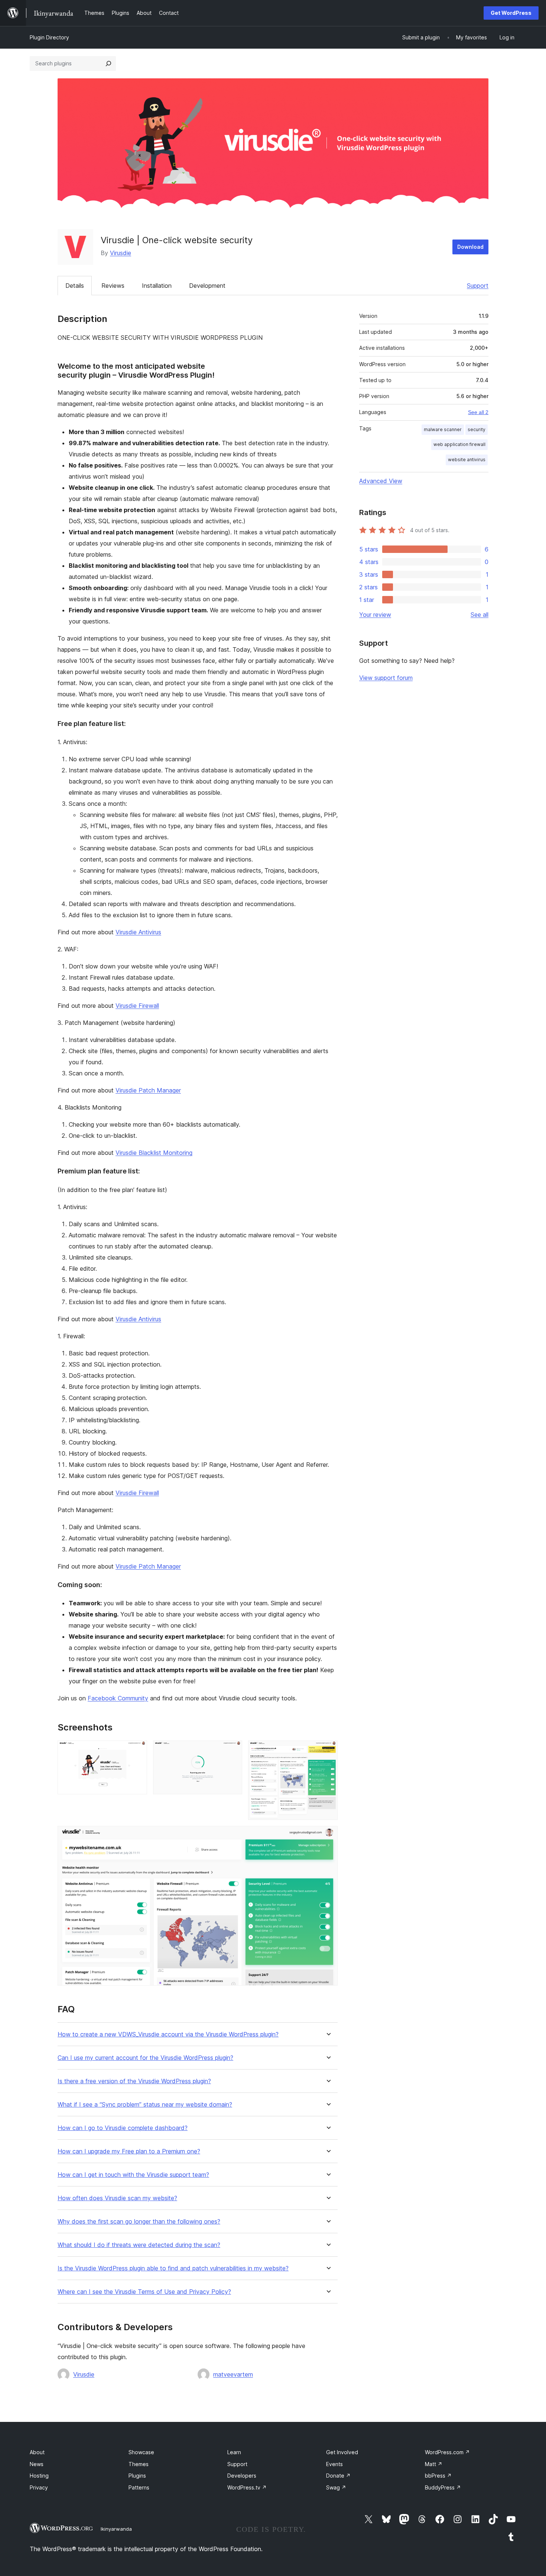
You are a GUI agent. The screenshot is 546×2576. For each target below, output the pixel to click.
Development (207, 286)
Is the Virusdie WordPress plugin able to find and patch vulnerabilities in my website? (173, 2268)
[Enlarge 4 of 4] (328, 1836)
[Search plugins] (108, 63)
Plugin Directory (49, 37)
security (477, 429)
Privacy (39, 2487)
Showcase (141, 2452)
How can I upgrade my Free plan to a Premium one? (129, 2151)
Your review (375, 615)
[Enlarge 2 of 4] (232, 1751)
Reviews (113, 286)
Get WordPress (511, 13)
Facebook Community (118, 1698)
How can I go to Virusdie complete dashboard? (123, 2128)
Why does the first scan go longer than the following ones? (139, 2222)
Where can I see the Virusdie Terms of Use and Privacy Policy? (144, 2292)
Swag (336, 2487)
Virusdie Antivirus (138, 932)
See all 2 (478, 412)
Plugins (137, 2476)
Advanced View (381, 481)
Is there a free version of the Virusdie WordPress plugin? (134, 2081)
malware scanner (443, 429)
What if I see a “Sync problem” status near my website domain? (145, 2105)
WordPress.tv (247, 2487)
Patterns (139, 2487)
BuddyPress (443, 2487)
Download (470, 247)
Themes (139, 2464)
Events (334, 2464)
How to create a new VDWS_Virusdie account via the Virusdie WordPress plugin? (168, 2034)
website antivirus (467, 460)
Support (478, 286)
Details (75, 286)
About (37, 2452)
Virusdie (121, 253)
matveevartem (233, 2374)
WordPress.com (447, 2452)
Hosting (39, 2476)
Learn (234, 2452)
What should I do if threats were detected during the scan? (139, 2245)
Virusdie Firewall (137, 1006)
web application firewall (459, 444)
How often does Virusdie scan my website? (117, 2198)
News (37, 2464)
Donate (338, 2476)
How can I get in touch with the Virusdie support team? (133, 2175)
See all (480, 615)
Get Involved (342, 2452)
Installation (157, 286)
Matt (434, 2464)
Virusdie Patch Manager (148, 1090)
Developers (242, 2476)
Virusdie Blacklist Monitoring (154, 1153)
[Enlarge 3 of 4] (328, 1751)
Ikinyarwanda (116, 2529)
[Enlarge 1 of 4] (137, 1751)
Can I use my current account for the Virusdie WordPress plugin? (145, 2058)
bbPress (438, 2476)
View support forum (386, 678)
